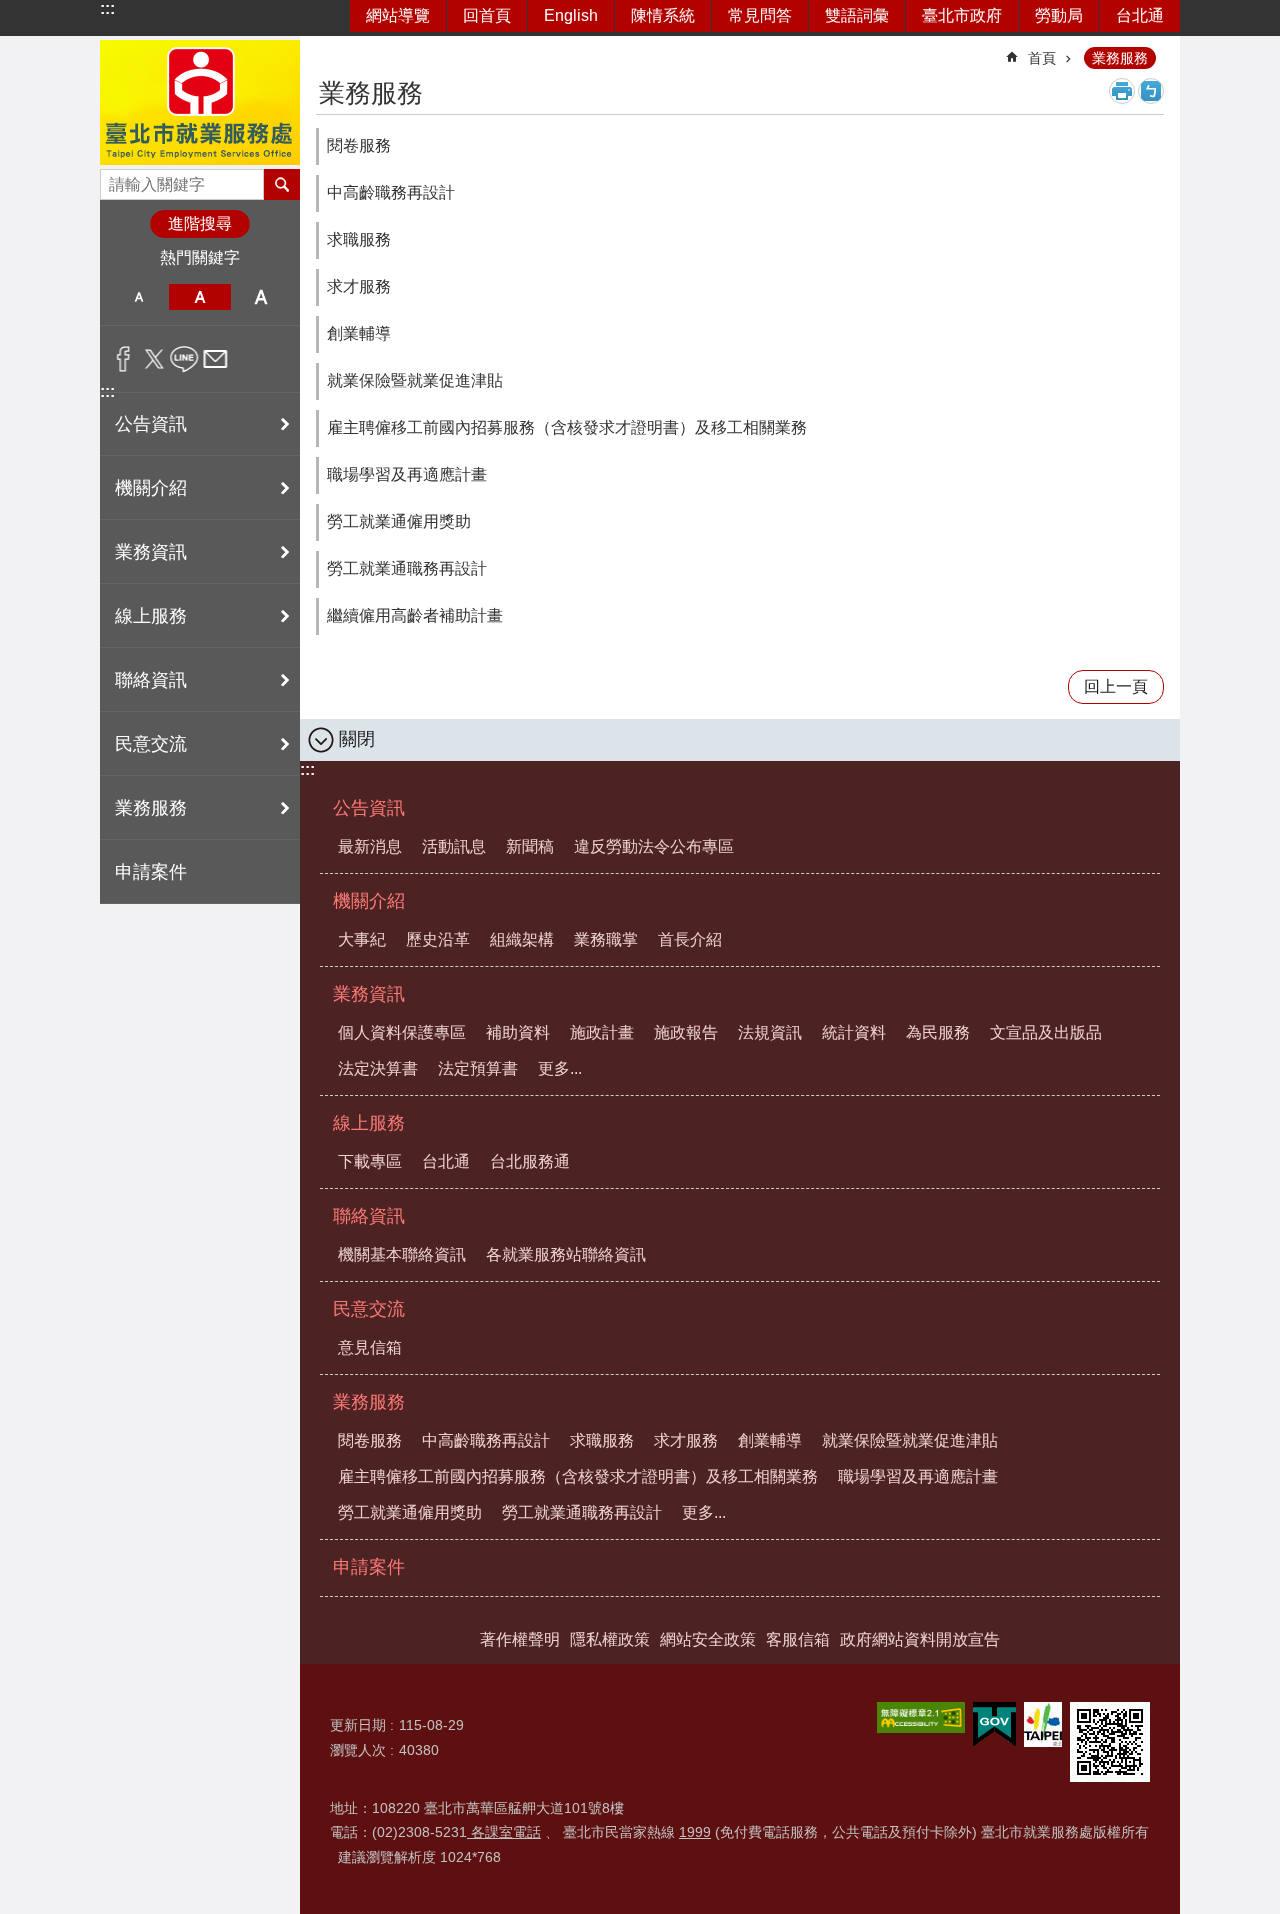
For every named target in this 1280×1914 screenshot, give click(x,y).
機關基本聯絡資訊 (402, 1254)
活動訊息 (454, 846)
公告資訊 (369, 808)
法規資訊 (770, 1032)
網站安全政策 (708, 1639)
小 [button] (138, 297)
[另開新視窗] (921, 1717)
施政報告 (686, 1032)
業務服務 (1120, 58)
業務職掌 (606, 939)
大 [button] (261, 297)
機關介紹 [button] (151, 488)
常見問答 (760, 15)
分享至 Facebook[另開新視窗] (123, 359)
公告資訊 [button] (151, 424)
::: (107, 8)
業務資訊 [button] (151, 552)
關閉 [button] (357, 739)
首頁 (1042, 58)
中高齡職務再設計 (391, 192)
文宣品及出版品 (1046, 1032)
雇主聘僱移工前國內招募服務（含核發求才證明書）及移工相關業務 (567, 427)
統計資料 (854, 1032)
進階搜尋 (200, 223)
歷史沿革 (438, 939)
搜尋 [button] (282, 184)
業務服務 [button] (151, 808)
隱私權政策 (610, 1639)
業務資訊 (369, 994)
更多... (560, 1068)
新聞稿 (530, 846)
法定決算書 (378, 1068)
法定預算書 (478, 1068)
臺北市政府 (962, 15)
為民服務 (938, 1032)
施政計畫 (602, 1032)
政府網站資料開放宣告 (920, 1639)
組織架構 (522, 939)
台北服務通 (530, 1161)
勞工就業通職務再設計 (407, 568)
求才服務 (359, 286)
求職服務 (359, 239)
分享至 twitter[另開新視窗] (154, 359)
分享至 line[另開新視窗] (184, 359)
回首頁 (487, 15)
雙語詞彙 (857, 15)
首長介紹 (690, 939)
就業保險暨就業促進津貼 (415, 380)
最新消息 (370, 846)
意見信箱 (370, 1347)
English (571, 15)
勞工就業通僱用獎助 (399, 521)
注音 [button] (1151, 91)
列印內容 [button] (1122, 91)
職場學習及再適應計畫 (407, 474)
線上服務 (369, 1123)
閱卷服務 (359, 145)
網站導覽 (398, 15)
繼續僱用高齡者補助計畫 (415, 615)
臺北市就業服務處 (200, 102)
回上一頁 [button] (1116, 686)
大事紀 (362, 939)
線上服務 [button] (151, 616)
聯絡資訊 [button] (151, 680)
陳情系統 (663, 15)
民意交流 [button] (151, 744)
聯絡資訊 (369, 1216)
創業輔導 (359, 333)
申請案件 (151, 872)
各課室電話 (504, 1832)
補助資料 (518, 1032)
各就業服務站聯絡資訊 (566, 1254)
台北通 (1140, 15)
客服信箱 (798, 1639)
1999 (695, 1832)
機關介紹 (369, 901)
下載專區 (370, 1161)
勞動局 (1059, 15)
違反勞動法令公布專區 (654, 846)
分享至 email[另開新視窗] (215, 359)
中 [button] (199, 297)
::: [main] (328, 49)
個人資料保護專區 (402, 1032)
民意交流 (369, 1309)
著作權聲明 (520, 1639)
